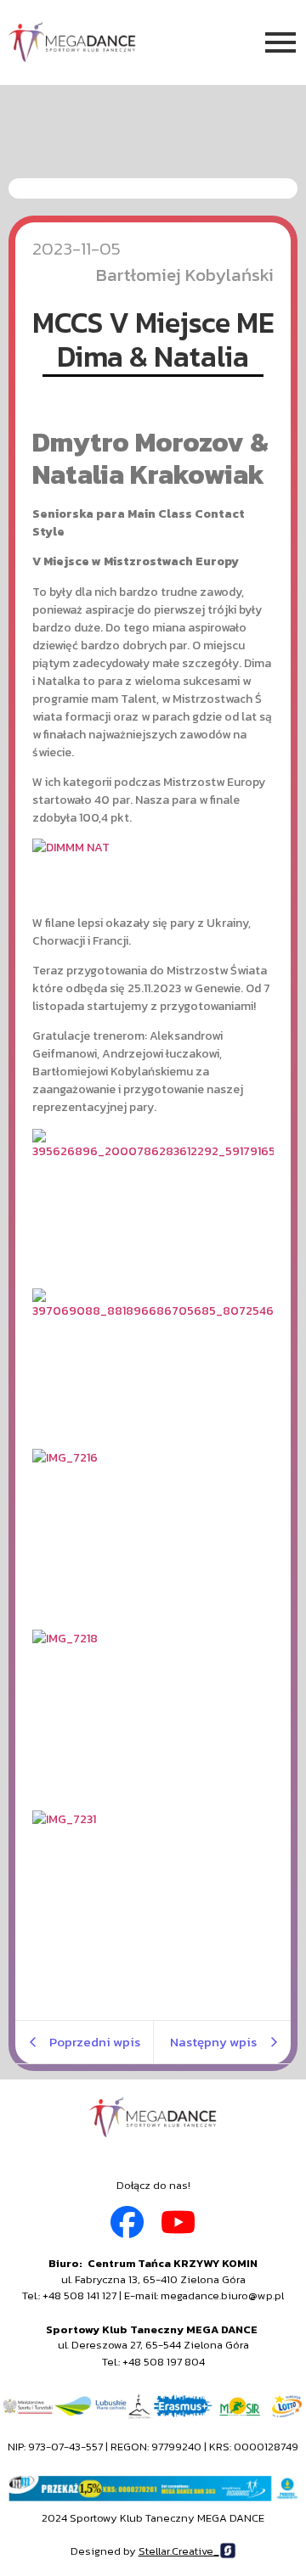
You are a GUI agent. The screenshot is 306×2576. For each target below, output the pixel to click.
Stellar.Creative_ (179, 2551)
